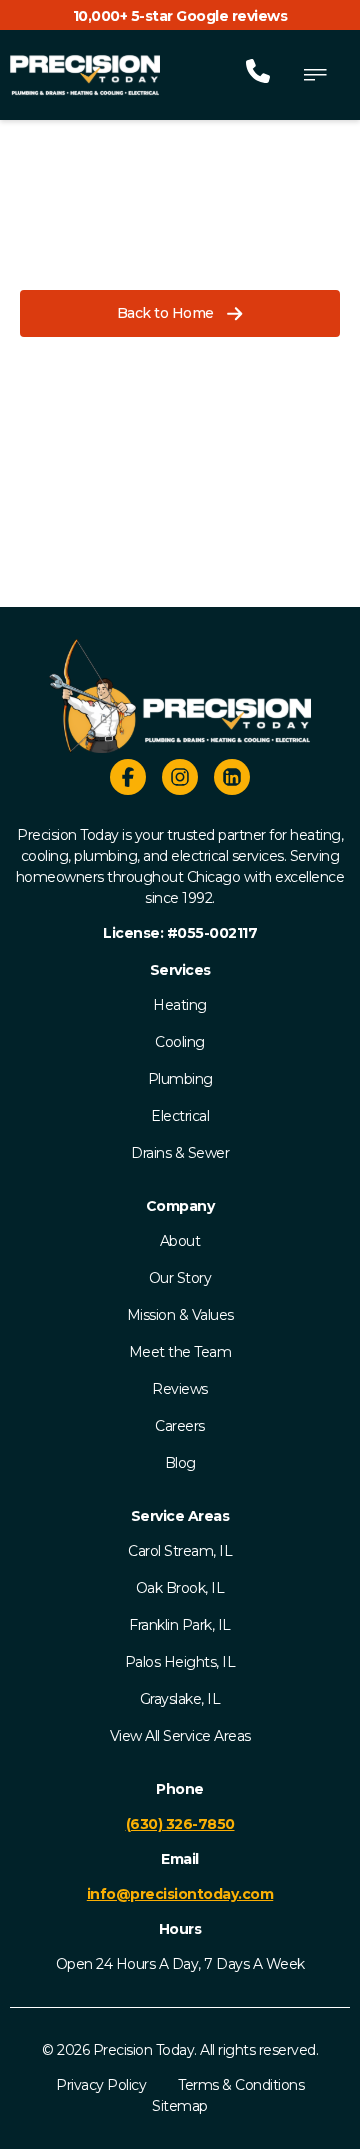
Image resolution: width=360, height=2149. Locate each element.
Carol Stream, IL (180, 1551)
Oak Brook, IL (180, 1588)
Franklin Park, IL (180, 1625)
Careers (180, 1426)
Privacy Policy (101, 2085)
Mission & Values (180, 1315)
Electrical (180, 1116)
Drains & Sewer (180, 1153)
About (180, 1241)
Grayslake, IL (180, 1699)
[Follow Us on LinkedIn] (232, 780)
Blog (180, 1463)
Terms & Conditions (241, 2085)
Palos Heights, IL (180, 1662)
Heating (180, 1005)
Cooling (180, 1042)
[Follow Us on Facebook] (128, 780)
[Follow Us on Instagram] (180, 780)
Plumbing (180, 1079)
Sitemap (180, 2106)
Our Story (180, 1278)
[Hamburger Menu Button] (315, 75)
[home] (85, 75)
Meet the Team (180, 1352)
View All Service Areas (180, 1736)
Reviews (180, 1389)
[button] (180, 313)
